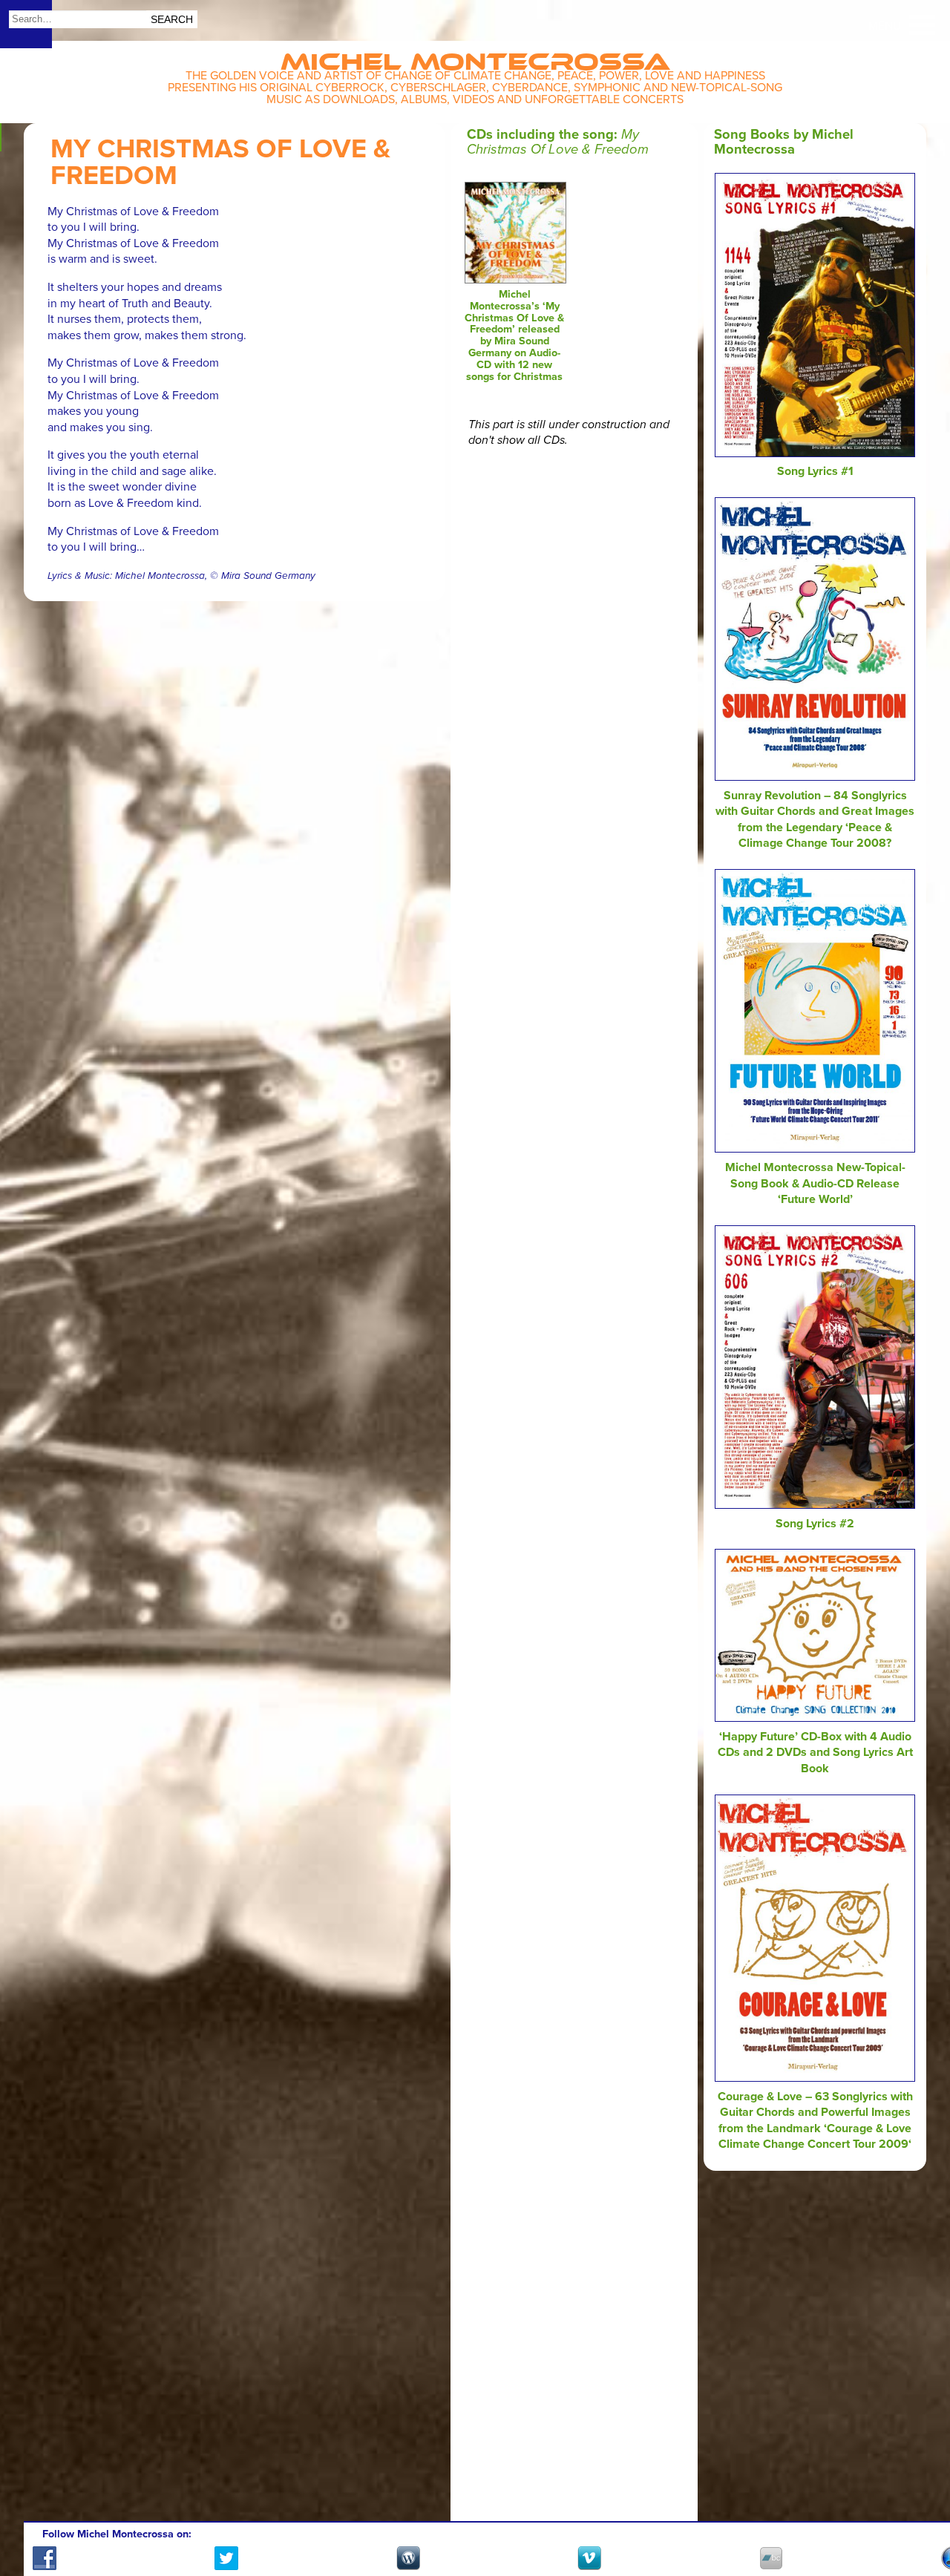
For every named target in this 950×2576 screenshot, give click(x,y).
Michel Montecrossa (475, 57)
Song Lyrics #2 (815, 1524)
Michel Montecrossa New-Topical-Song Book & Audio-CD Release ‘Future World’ (815, 1183)
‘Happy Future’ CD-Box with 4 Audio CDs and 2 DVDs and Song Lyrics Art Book (815, 1753)
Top (921, 2522)
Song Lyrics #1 (815, 471)
